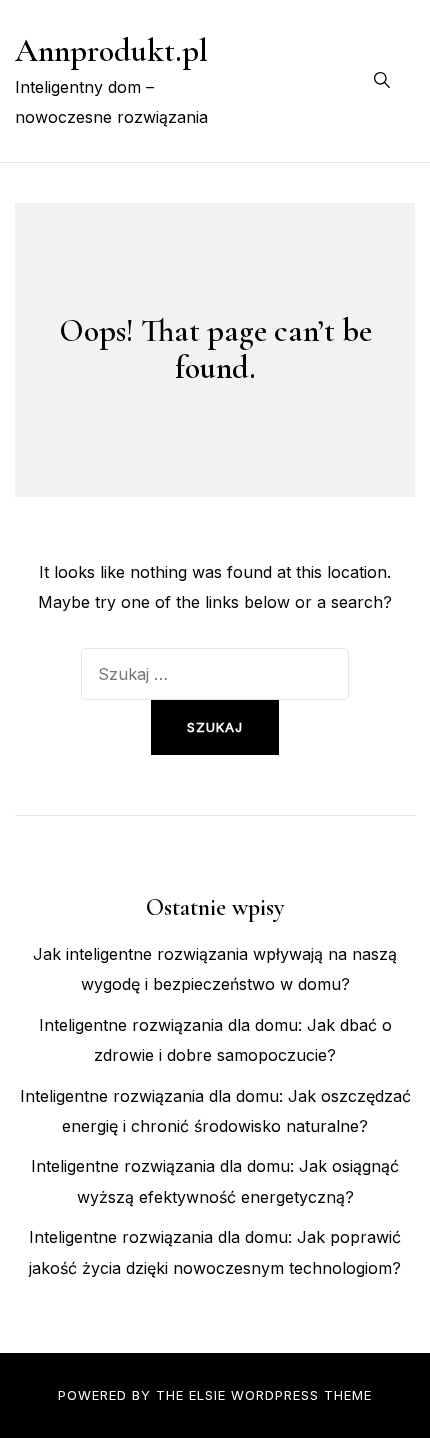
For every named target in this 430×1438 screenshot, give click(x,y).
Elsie (207, 1395)
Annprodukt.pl (111, 50)
